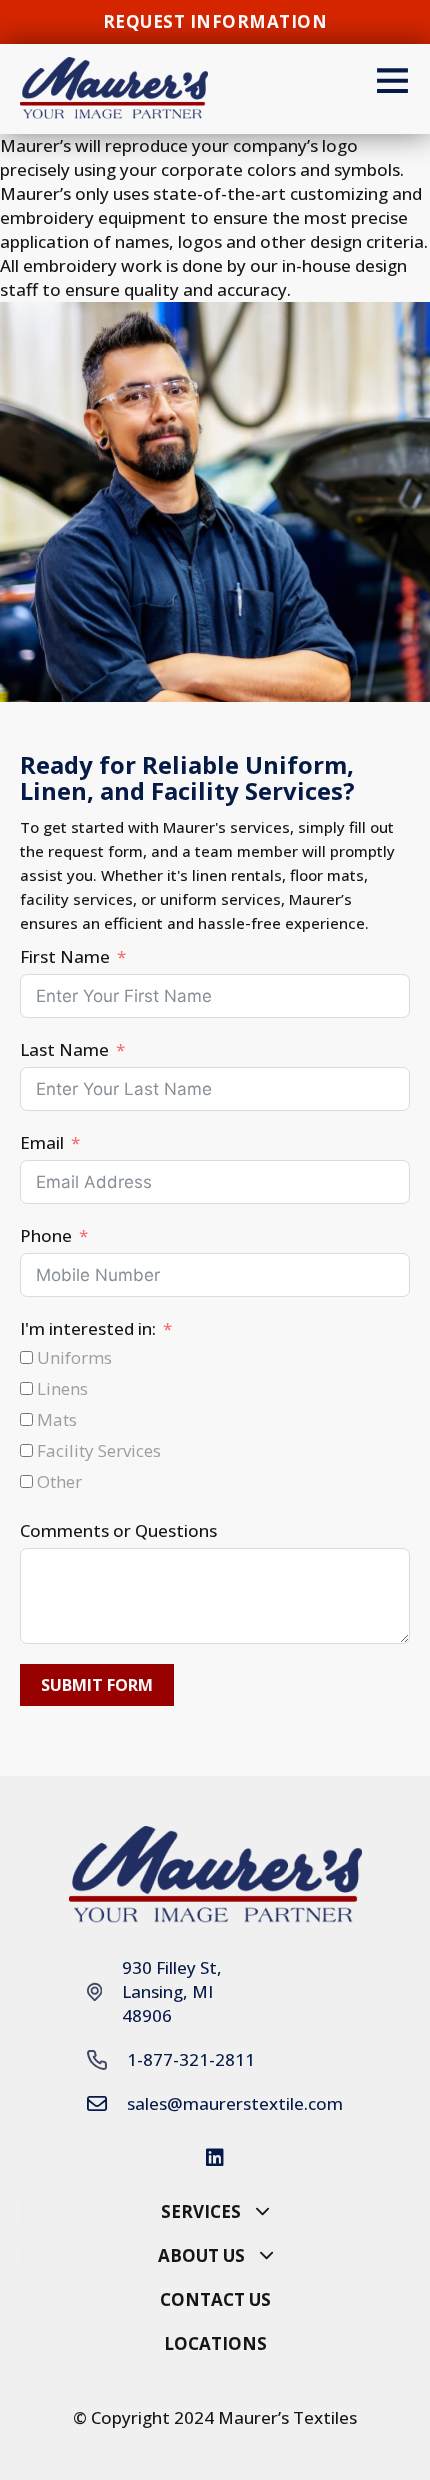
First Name (65, 956)
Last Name (64, 1049)
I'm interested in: (88, 1328)
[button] (215, 2212)
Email (42, 1142)
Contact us (215, 2299)
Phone (46, 1235)
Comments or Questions (118, 1530)
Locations (215, 2343)
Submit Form (97, 1685)
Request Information (215, 21)
